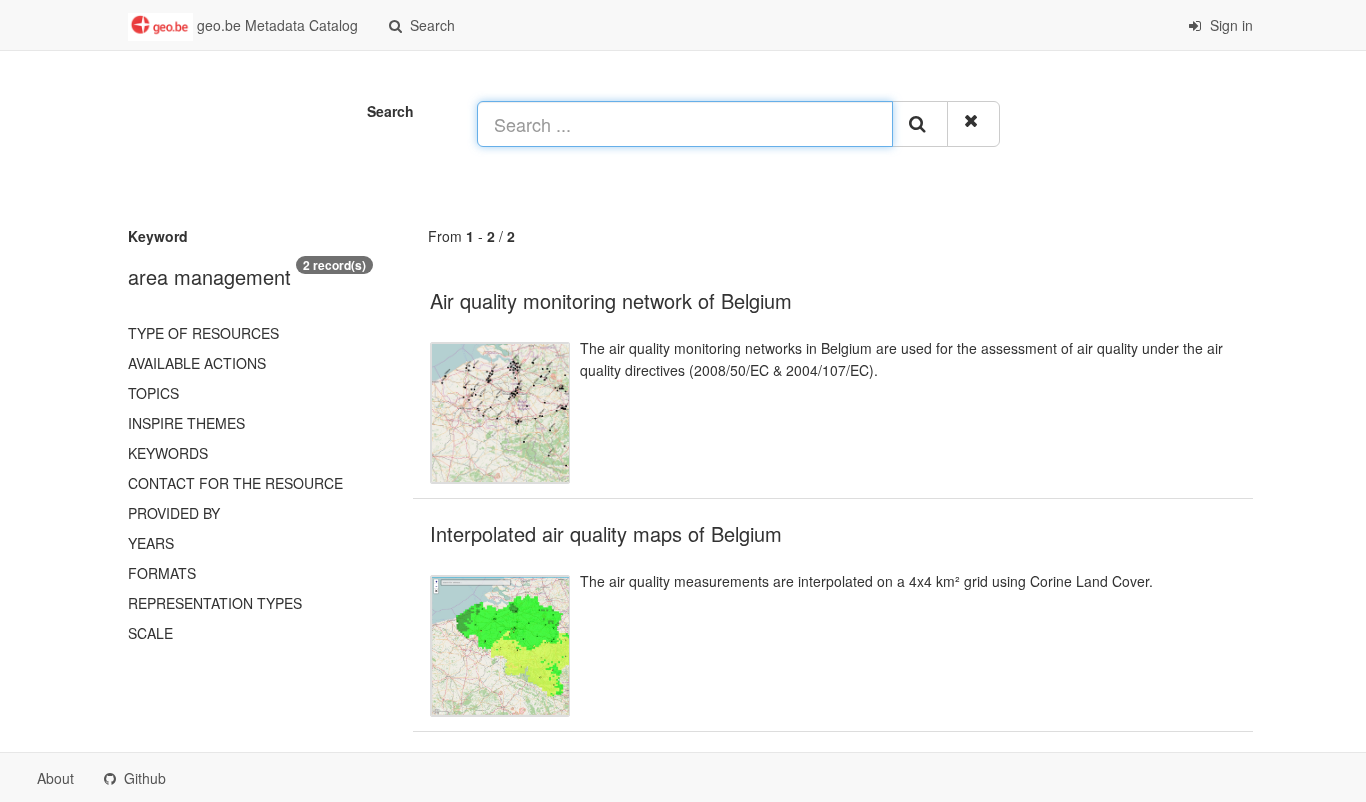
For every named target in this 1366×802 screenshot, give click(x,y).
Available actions (197, 363)
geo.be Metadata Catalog (275, 25)
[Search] (920, 124)
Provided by (174, 513)
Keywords (168, 453)
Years (151, 543)
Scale (150, 633)
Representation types (215, 603)
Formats (162, 573)
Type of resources (203, 333)
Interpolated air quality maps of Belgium (606, 533)
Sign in (1229, 25)
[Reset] (973, 124)
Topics (153, 393)
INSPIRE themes (186, 423)
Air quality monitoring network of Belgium (611, 300)
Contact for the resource (235, 483)
